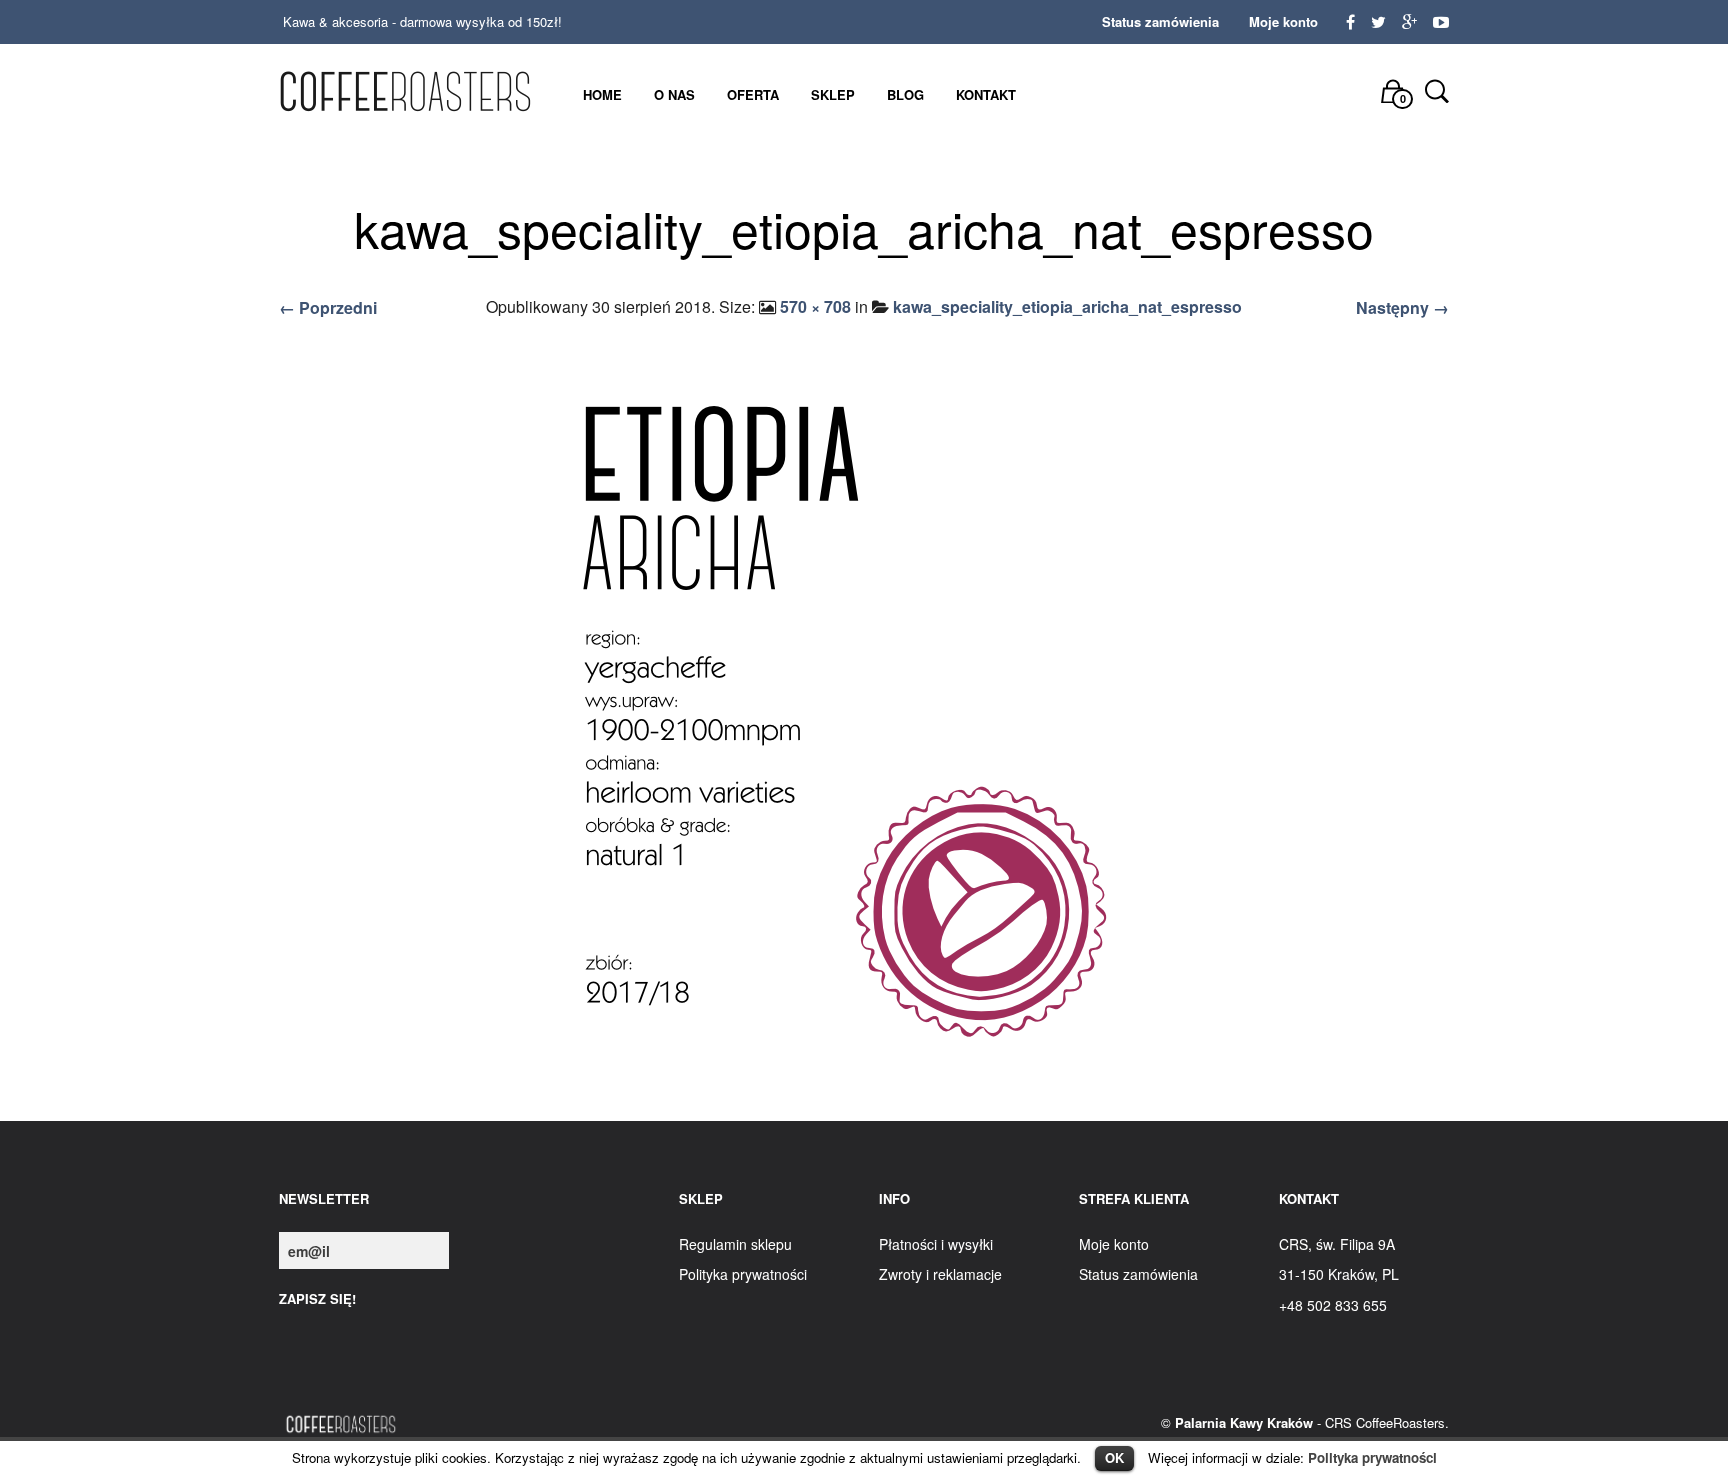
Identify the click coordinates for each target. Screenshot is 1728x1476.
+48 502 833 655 (1333, 1305)
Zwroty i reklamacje (940, 1274)
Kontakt (986, 94)
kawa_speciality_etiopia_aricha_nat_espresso (1067, 306)
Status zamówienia (1160, 21)
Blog (905, 94)
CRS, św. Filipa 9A (1337, 1244)
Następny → (1402, 307)
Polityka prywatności (1372, 1457)
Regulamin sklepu (735, 1244)
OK (1114, 1457)
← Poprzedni (328, 307)
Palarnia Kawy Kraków (1244, 1422)
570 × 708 (815, 306)
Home (602, 94)
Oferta (753, 94)
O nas (674, 94)
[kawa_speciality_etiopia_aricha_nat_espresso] (864, 724)
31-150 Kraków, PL (1339, 1274)
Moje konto (1283, 21)
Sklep (833, 94)
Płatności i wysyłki (936, 1244)
